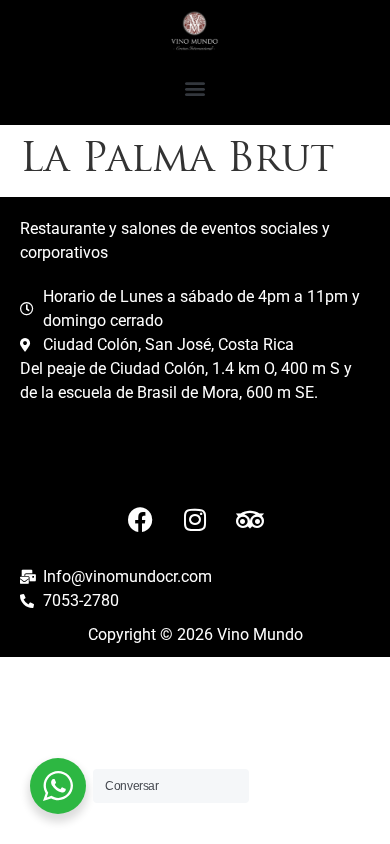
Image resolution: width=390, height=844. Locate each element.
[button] (195, 88)
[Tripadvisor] (250, 520)
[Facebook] (140, 520)
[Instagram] (195, 520)
